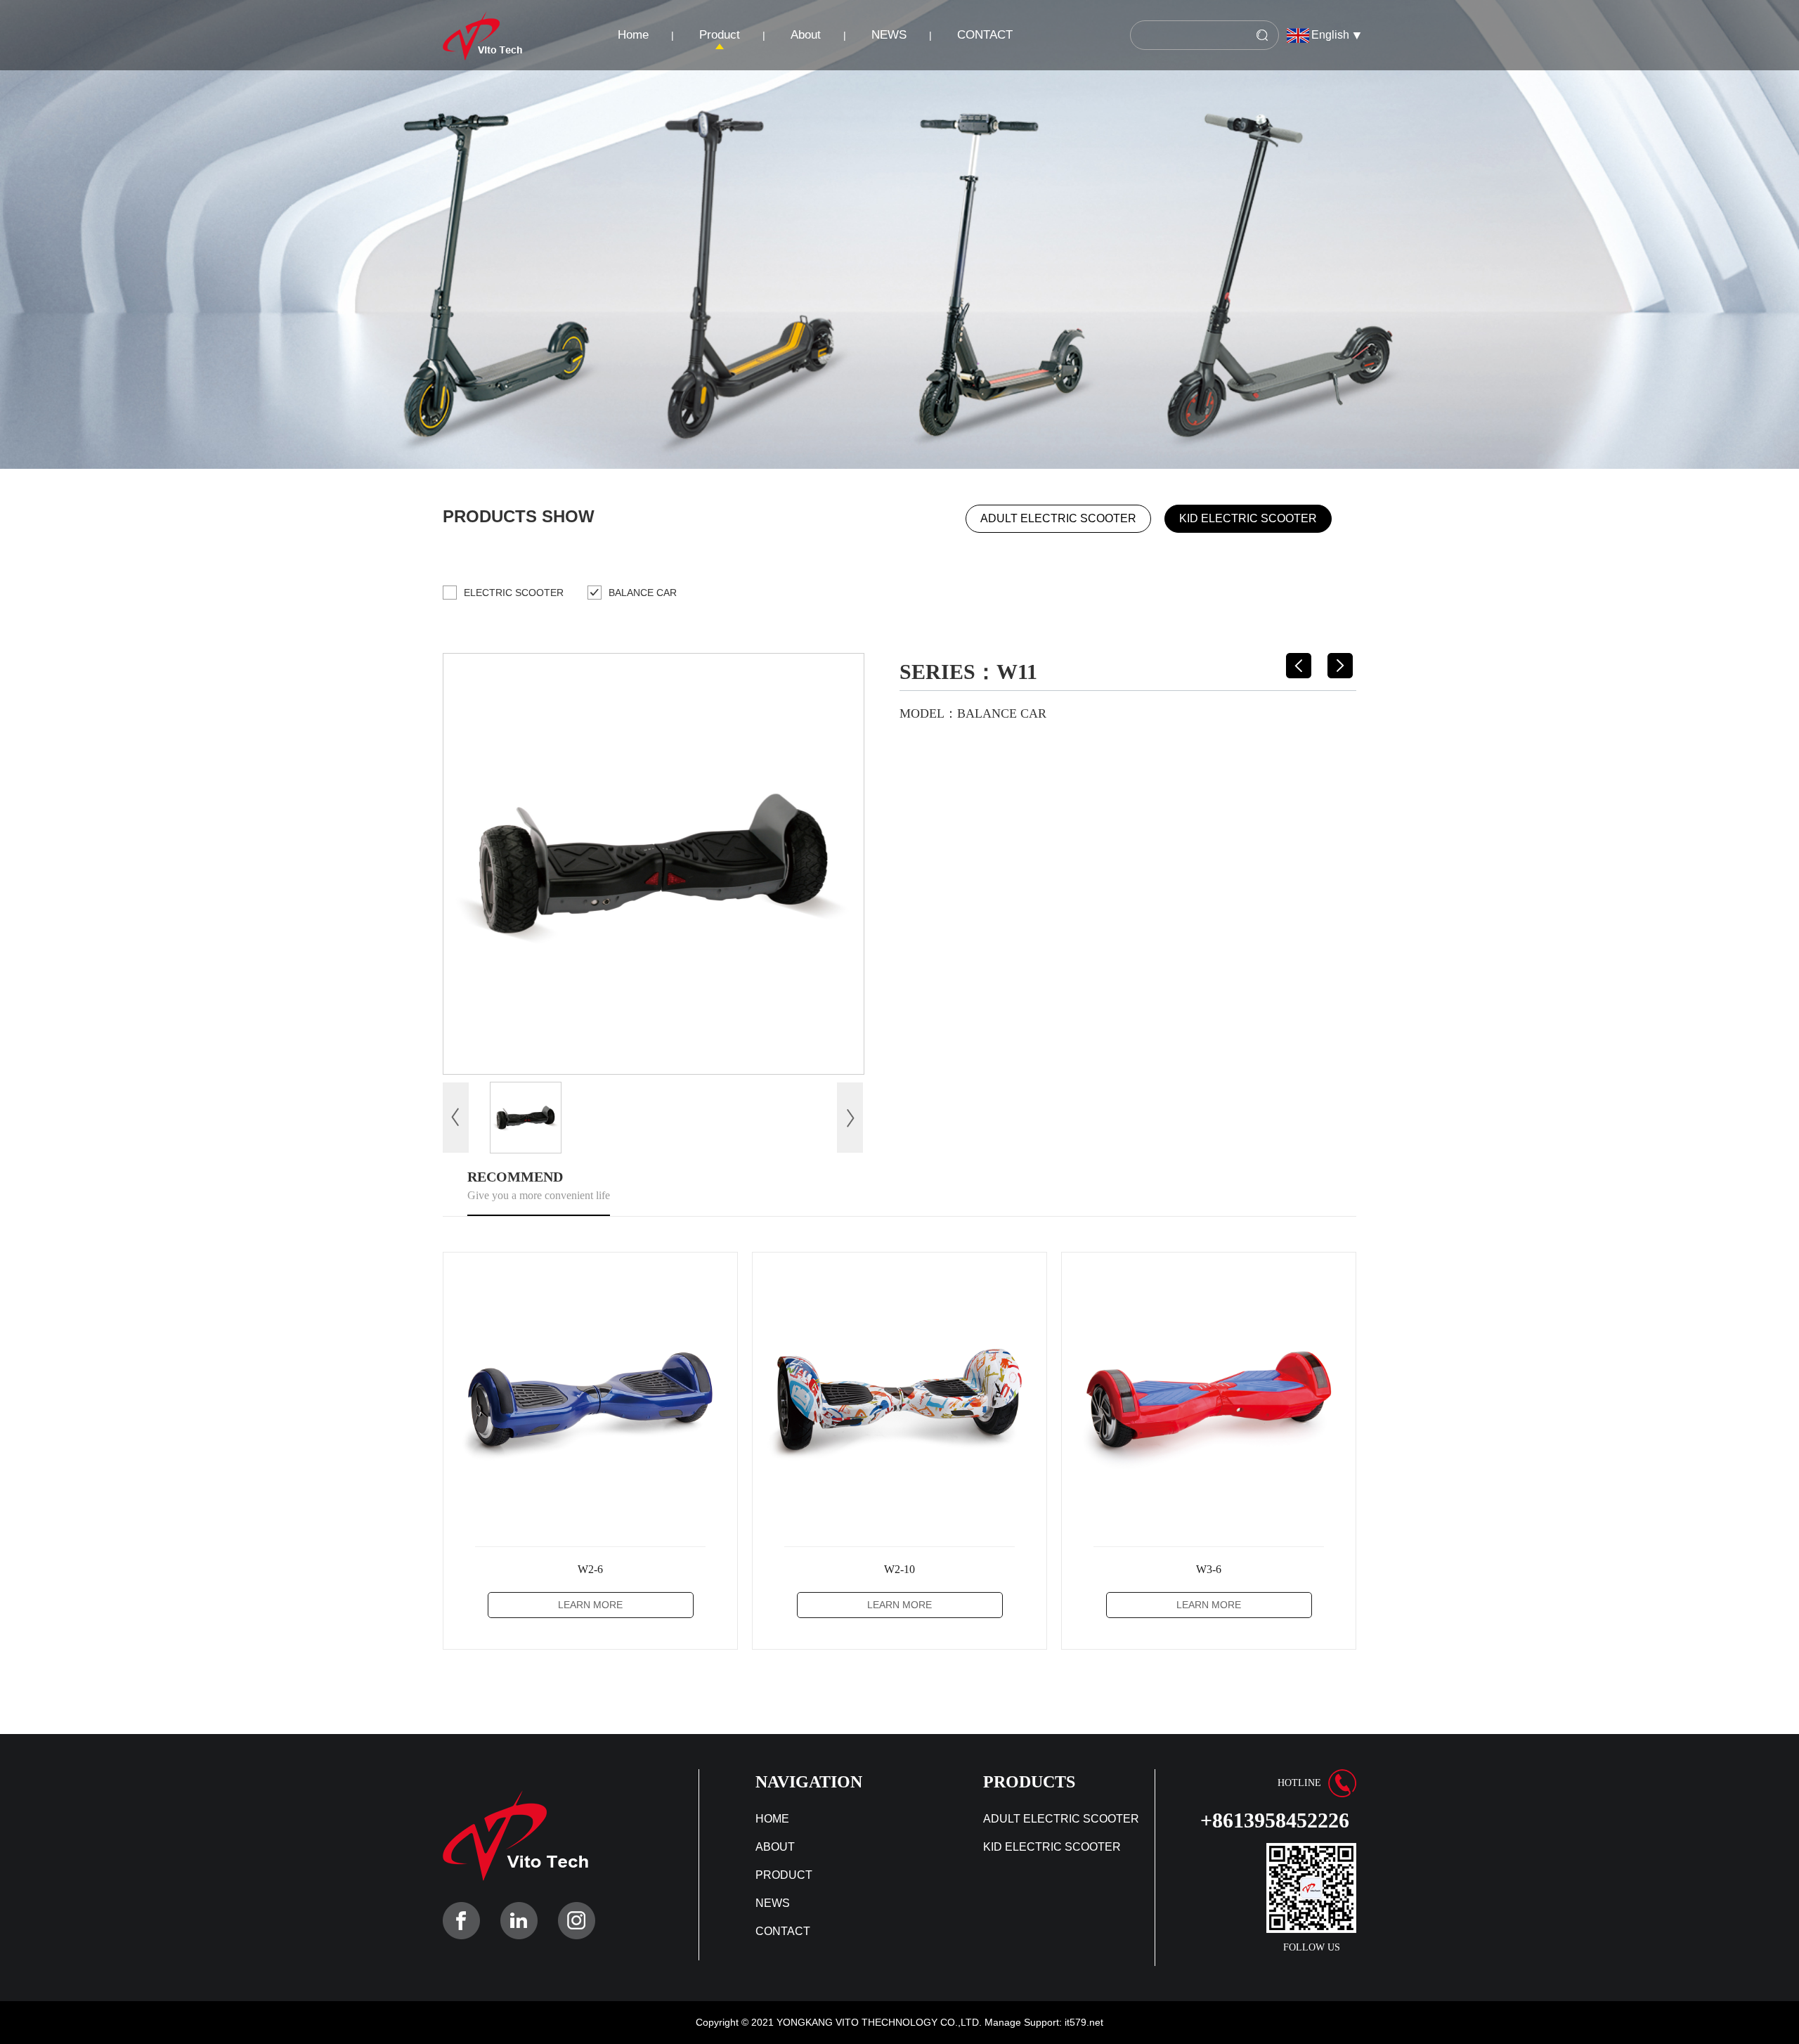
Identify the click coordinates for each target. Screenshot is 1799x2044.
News (773, 1903)
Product (720, 35)
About (806, 35)
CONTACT (985, 35)
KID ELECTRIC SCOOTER (1248, 518)
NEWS (889, 35)
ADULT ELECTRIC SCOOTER (1058, 518)
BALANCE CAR (643, 593)
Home (633, 35)
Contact (783, 1931)
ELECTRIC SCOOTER (514, 593)
